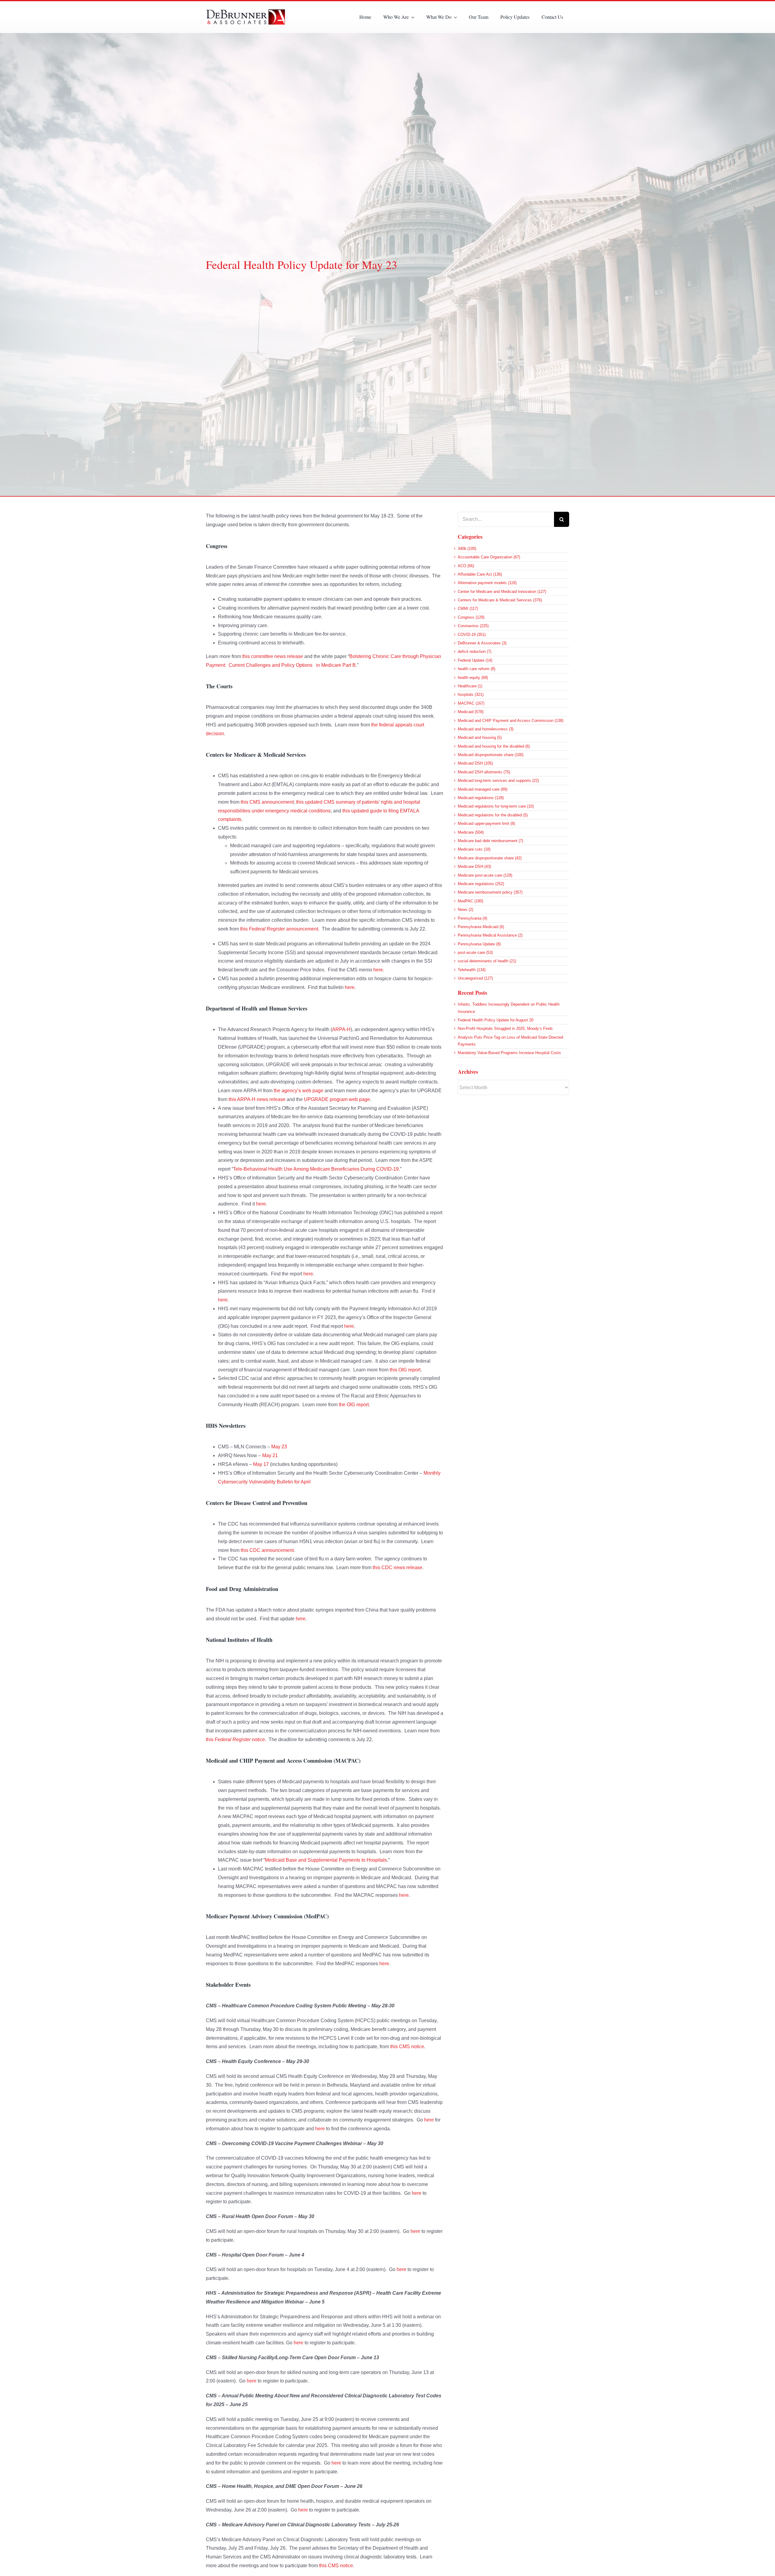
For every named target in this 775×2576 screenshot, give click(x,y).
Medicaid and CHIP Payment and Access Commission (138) (511, 721)
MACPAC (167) (471, 703)
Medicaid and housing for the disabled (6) (494, 746)
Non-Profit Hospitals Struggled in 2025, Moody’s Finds (505, 1028)
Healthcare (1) (470, 686)
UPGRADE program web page (337, 1099)
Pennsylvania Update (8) (479, 944)
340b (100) (467, 549)
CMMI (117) (468, 608)
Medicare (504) (471, 832)
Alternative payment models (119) (487, 583)
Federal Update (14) (475, 660)
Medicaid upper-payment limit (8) (486, 823)
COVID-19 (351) (472, 635)
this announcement (279, 929)
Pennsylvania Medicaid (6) (481, 927)
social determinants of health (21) (487, 961)
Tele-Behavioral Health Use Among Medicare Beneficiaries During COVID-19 (316, 1169)
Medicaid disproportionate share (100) (491, 755)
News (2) (465, 909)
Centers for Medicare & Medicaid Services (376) (500, 600)
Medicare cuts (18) (474, 849)
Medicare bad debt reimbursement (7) (490, 841)
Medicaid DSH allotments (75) (484, 772)
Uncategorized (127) (475, 978)
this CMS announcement (267, 802)
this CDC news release (397, 1567)
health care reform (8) (477, 669)
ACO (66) (466, 566)
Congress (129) (471, 617)
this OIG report (405, 1370)
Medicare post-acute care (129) (485, 875)
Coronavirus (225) (473, 626)
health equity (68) (473, 678)
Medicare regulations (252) (481, 884)
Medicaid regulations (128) (481, 798)
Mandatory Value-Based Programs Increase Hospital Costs (509, 1053)
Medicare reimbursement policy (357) (490, 892)
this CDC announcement (267, 1550)
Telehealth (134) (472, 970)
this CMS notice (407, 2047)
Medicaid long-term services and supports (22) (498, 780)
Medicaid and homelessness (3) (486, 729)
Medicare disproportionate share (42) (490, 858)
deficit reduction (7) (475, 651)
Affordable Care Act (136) (480, 574)
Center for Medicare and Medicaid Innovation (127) (502, 592)
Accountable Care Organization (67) (489, 557)
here (378, 970)
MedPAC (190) (470, 901)
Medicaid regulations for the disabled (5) (493, 815)
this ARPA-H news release (257, 1099)
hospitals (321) (471, 694)
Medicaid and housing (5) (480, 737)
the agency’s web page (298, 1091)
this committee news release (273, 656)
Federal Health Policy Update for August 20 (496, 1020)
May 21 (270, 1455)
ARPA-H (341, 1029)
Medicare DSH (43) (474, 866)
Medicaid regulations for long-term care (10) (496, 806)
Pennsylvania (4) (472, 918)
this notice (235, 1739)
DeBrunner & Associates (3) (482, 643)
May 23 (279, 1447)
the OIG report (354, 1405)
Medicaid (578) (471, 712)
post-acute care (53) (475, 952)
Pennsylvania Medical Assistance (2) (490, 935)
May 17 (261, 1464)
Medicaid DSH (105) (475, 763)
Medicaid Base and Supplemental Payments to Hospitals (326, 1860)
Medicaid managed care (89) (483, 789)
